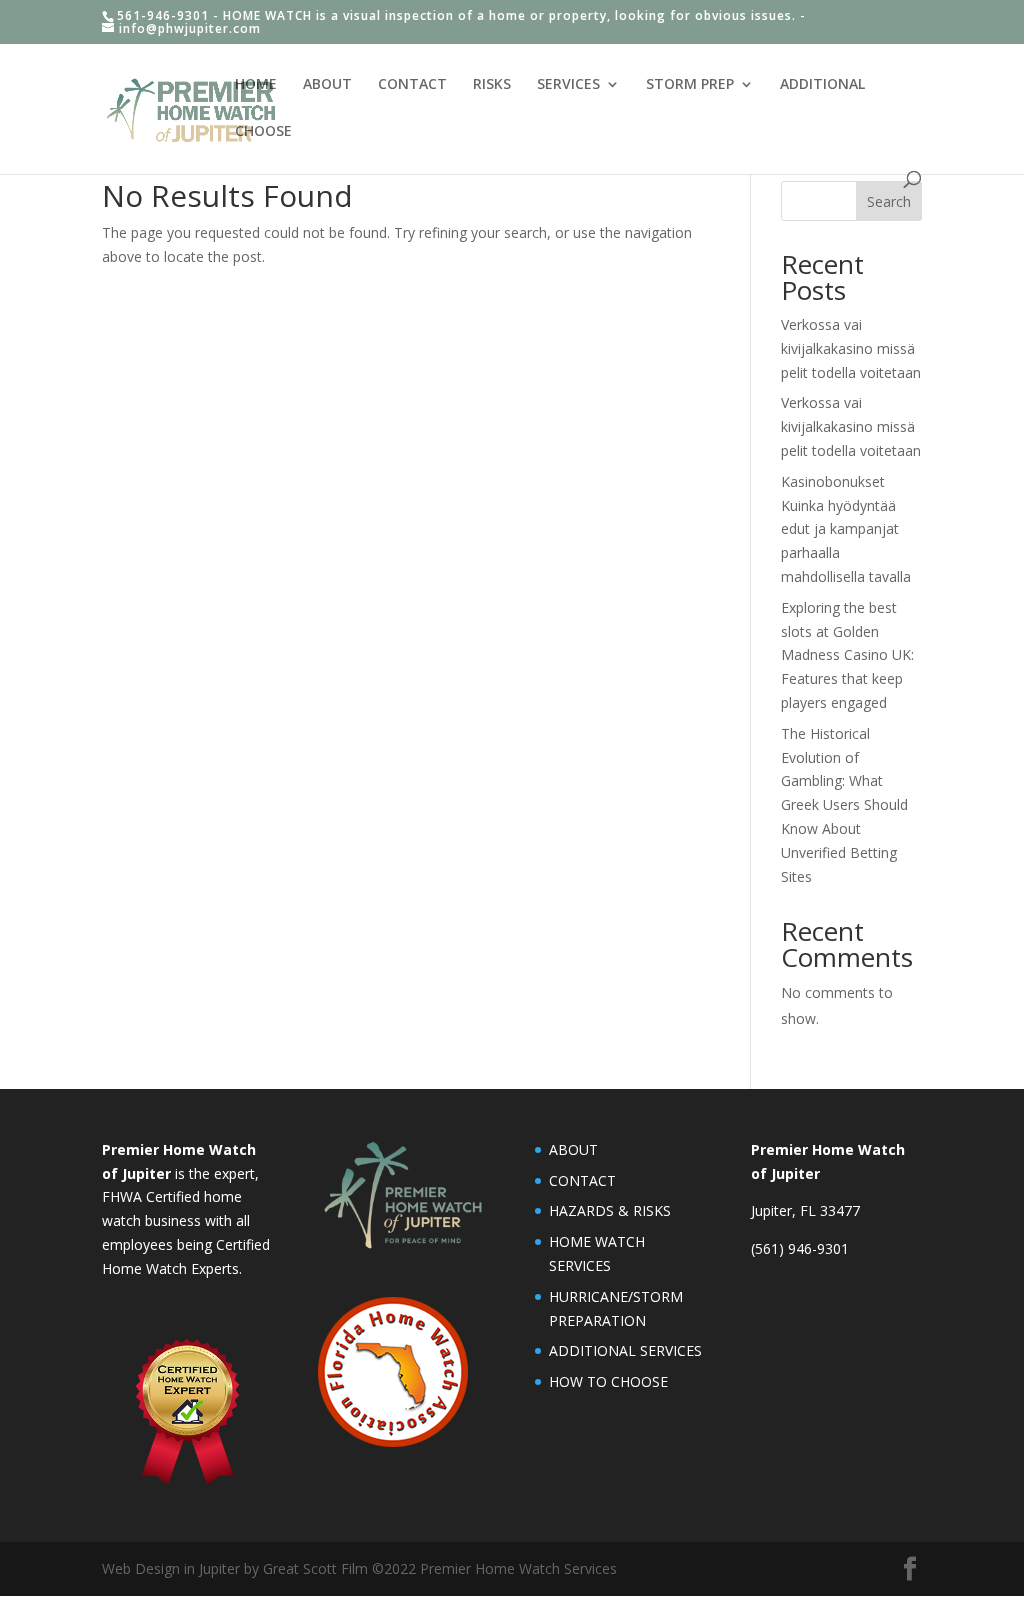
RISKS (492, 85)
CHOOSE (263, 132)
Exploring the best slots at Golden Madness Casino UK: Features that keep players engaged (847, 655)
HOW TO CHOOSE (608, 1381)
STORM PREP (690, 85)
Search (889, 201)
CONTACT (412, 85)
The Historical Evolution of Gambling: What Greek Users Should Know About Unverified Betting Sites (844, 805)
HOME (256, 85)
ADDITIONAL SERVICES (625, 1350)
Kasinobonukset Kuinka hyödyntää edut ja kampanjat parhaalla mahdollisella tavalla (846, 529)
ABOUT (327, 85)
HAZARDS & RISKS (610, 1210)
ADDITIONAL (822, 85)
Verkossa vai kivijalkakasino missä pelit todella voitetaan (851, 348)
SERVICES (568, 85)
